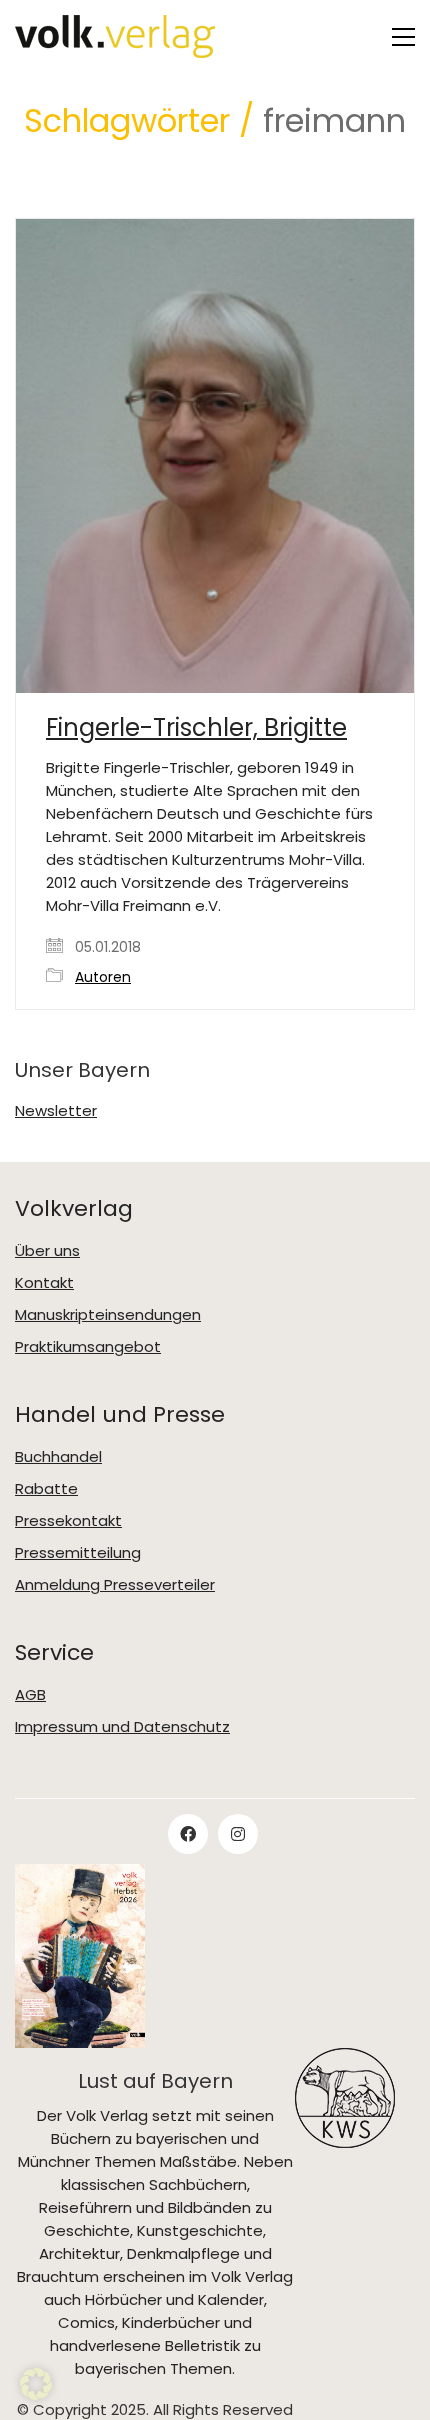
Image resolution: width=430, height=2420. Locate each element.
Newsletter (56, 1111)
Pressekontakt (68, 1521)
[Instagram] (238, 1834)
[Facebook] (188, 1834)
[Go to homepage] (115, 36)
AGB (30, 1695)
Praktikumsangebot (88, 1347)
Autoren (103, 977)
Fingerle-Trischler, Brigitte (196, 728)
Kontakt (44, 1283)
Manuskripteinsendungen (108, 1315)
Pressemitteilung (78, 1553)
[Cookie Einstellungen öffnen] (36, 2394)
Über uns (47, 1251)
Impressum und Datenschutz (122, 1727)
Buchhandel (58, 1457)
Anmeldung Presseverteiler (115, 1585)
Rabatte (46, 1489)
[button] (403, 37)
